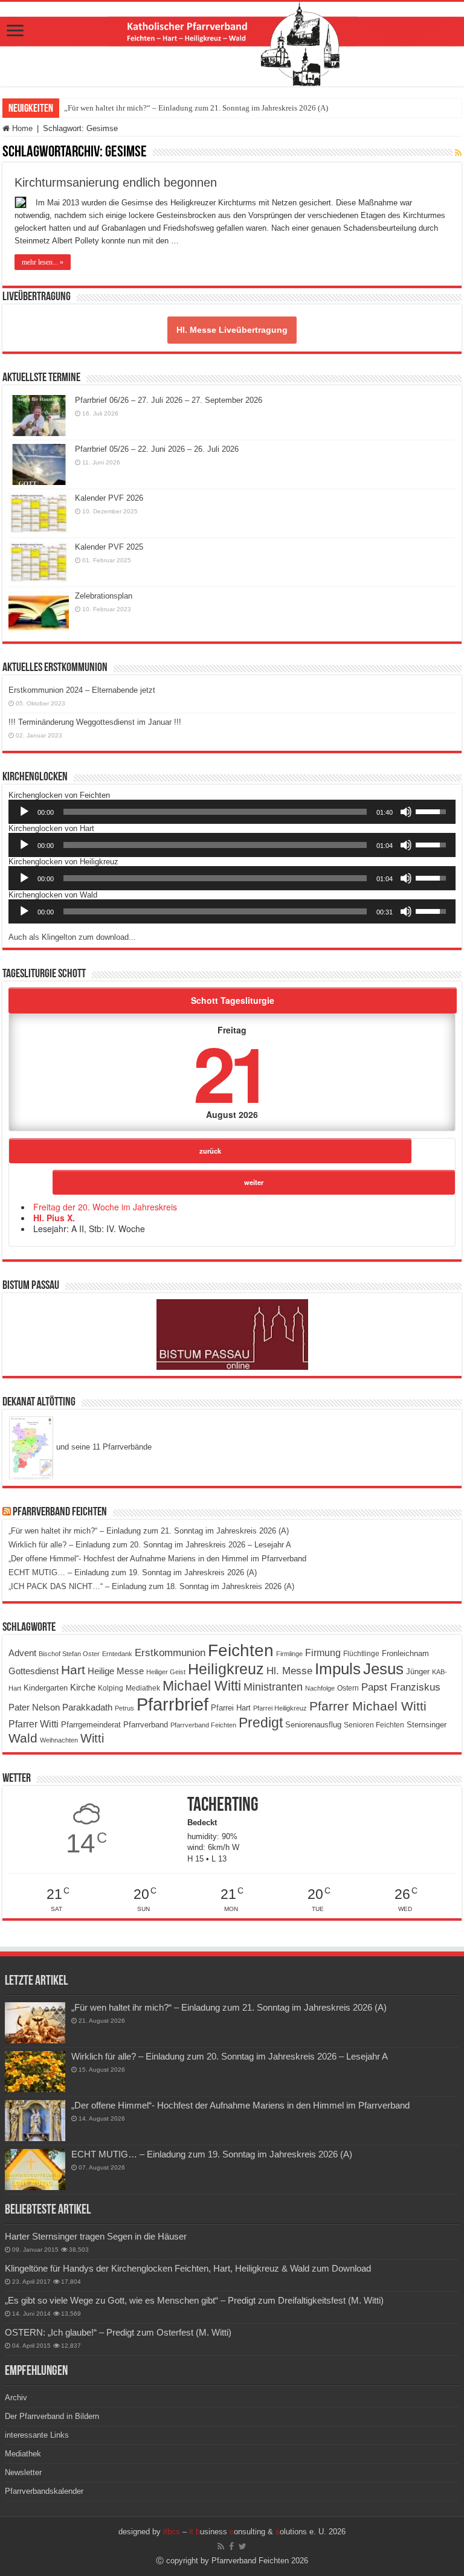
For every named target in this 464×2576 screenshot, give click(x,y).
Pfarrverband (146, 1725)
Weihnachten (59, 1740)
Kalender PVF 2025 (109, 547)
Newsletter (23, 2472)
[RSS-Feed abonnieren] (458, 153)
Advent (22, 1653)
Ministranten (273, 1687)
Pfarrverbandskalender (44, 2491)
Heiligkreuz (226, 1669)
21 (230, 1072)
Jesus (383, 1669)
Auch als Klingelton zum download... (72, 937)
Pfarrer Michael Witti (368, 1706)
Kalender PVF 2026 (109, 498)
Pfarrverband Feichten (60, 1512)
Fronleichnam (405, 1654)
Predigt (261, 1723)
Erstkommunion (170, 1653)
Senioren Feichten (374, 1725)
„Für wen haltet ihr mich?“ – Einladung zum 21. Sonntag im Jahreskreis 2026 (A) (196, 108)
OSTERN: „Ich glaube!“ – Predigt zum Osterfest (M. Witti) (118, 2332)
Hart (73, 1670)
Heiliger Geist (166, 1672)
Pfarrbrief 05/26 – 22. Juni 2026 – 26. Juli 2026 (157, 449)
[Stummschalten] (406, 812)
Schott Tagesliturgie (233, 1000)
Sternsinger (427, 1725)
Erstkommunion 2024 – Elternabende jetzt (82, 690)
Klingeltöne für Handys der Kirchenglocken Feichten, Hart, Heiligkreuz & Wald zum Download (188, 2268)
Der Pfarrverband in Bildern (52, 2416)
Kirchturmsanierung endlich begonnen (116, 182)
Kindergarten (46, 1688)
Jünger (418, 1672)
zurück (210, 1151)
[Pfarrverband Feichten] (232, 44)
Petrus (124, 1708)
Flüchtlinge (361, 1654)
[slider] (215, 812)
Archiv (16, 2398)
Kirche (83, 1687)
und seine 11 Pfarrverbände (103, 1447)
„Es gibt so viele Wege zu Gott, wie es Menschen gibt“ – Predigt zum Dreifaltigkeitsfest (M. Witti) (194, 2300)
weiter (254, 1182)
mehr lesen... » (43, 262)
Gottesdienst (34, 1671)
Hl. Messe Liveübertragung (232, 330)
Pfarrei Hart (231, 1708)
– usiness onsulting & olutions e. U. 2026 (254, 2532)
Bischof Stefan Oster (69, 1654)
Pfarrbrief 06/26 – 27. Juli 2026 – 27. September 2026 (169, 400)
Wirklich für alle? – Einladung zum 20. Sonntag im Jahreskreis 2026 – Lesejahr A (150, 1545)
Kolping (111, 1688)
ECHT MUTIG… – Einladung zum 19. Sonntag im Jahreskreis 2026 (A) (133, 1572)
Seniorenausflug (313, 1725)
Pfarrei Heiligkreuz (280, 1708)
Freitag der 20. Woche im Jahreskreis (105, 1207)
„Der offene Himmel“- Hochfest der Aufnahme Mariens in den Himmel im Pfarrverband (157, 1559)
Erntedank (117, 1654)
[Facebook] (231, 2546)
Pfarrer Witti (34, 1724)
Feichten (241, 1650)
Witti (92, 1738)
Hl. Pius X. (54, 1218)
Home (21, 128)
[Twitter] (243, 2546)
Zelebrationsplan (104, 596)
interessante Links (37, 2435)
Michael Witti (202, 1686)
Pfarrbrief (172, 1704)
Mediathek (143, 1688)
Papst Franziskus (401, 1687)
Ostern (348, 1688)
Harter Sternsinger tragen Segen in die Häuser (96, 2236)
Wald (23, 1738)
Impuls (338, 1669)
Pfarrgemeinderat (91, 1725)
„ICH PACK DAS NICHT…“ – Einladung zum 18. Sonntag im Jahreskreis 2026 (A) (151, 1586)
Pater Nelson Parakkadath (60, 1707)
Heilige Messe (116, 1671)
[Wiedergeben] (24, 812)
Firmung (323, 1653)
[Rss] (221, 2546)
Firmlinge (289, 1654)
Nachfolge (320, 1688)
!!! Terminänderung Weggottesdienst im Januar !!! (95, 722)
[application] (232, 812)
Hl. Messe (289, 1671)
